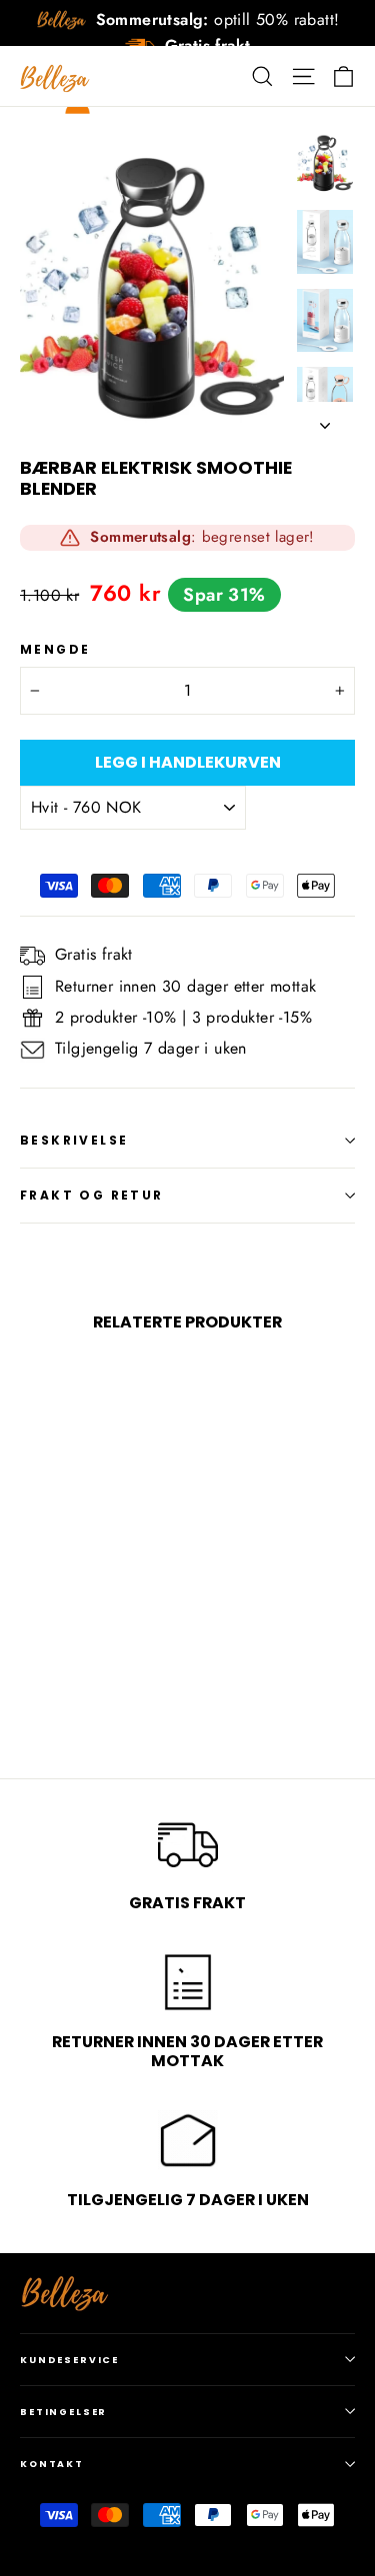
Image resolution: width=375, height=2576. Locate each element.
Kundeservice (69, 2360)
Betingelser (63, 2412)
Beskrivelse (74, 1140)
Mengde (55, 650)
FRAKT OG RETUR (92, 1195)
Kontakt (52, 2464)
